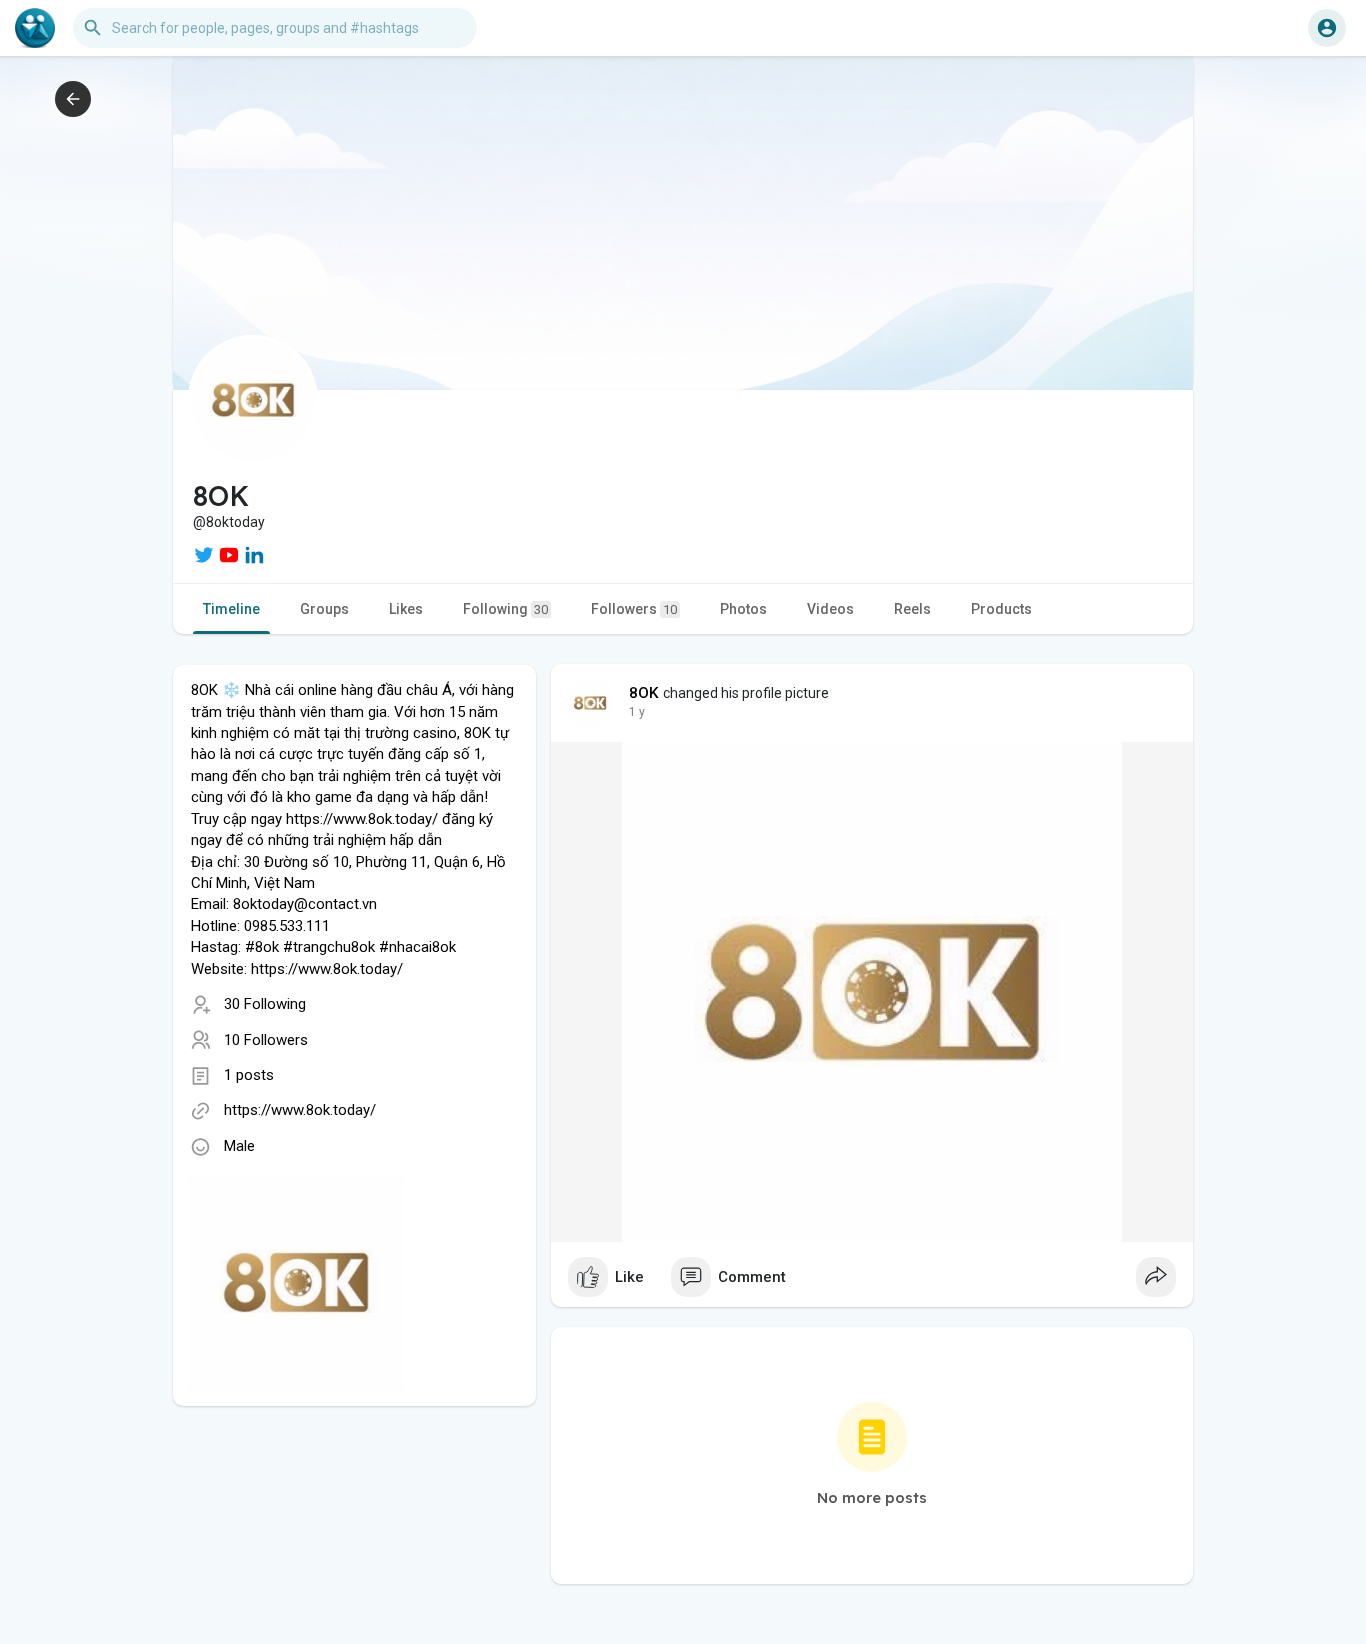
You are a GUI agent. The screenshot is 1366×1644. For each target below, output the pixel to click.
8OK (644, 693)
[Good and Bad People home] (35, 28)
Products (1001, 609)
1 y (637, 712)
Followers (634, 609)
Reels (912, 609)
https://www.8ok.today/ (300, 1110)
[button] (1327, 28)
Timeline (231, 609)
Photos (743, 609)
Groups (324, 609)
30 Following (265, 1004)
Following (505, 609)
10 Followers (266, 1040)
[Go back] (73, 99)
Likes (406, 609)
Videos (830, 609)
